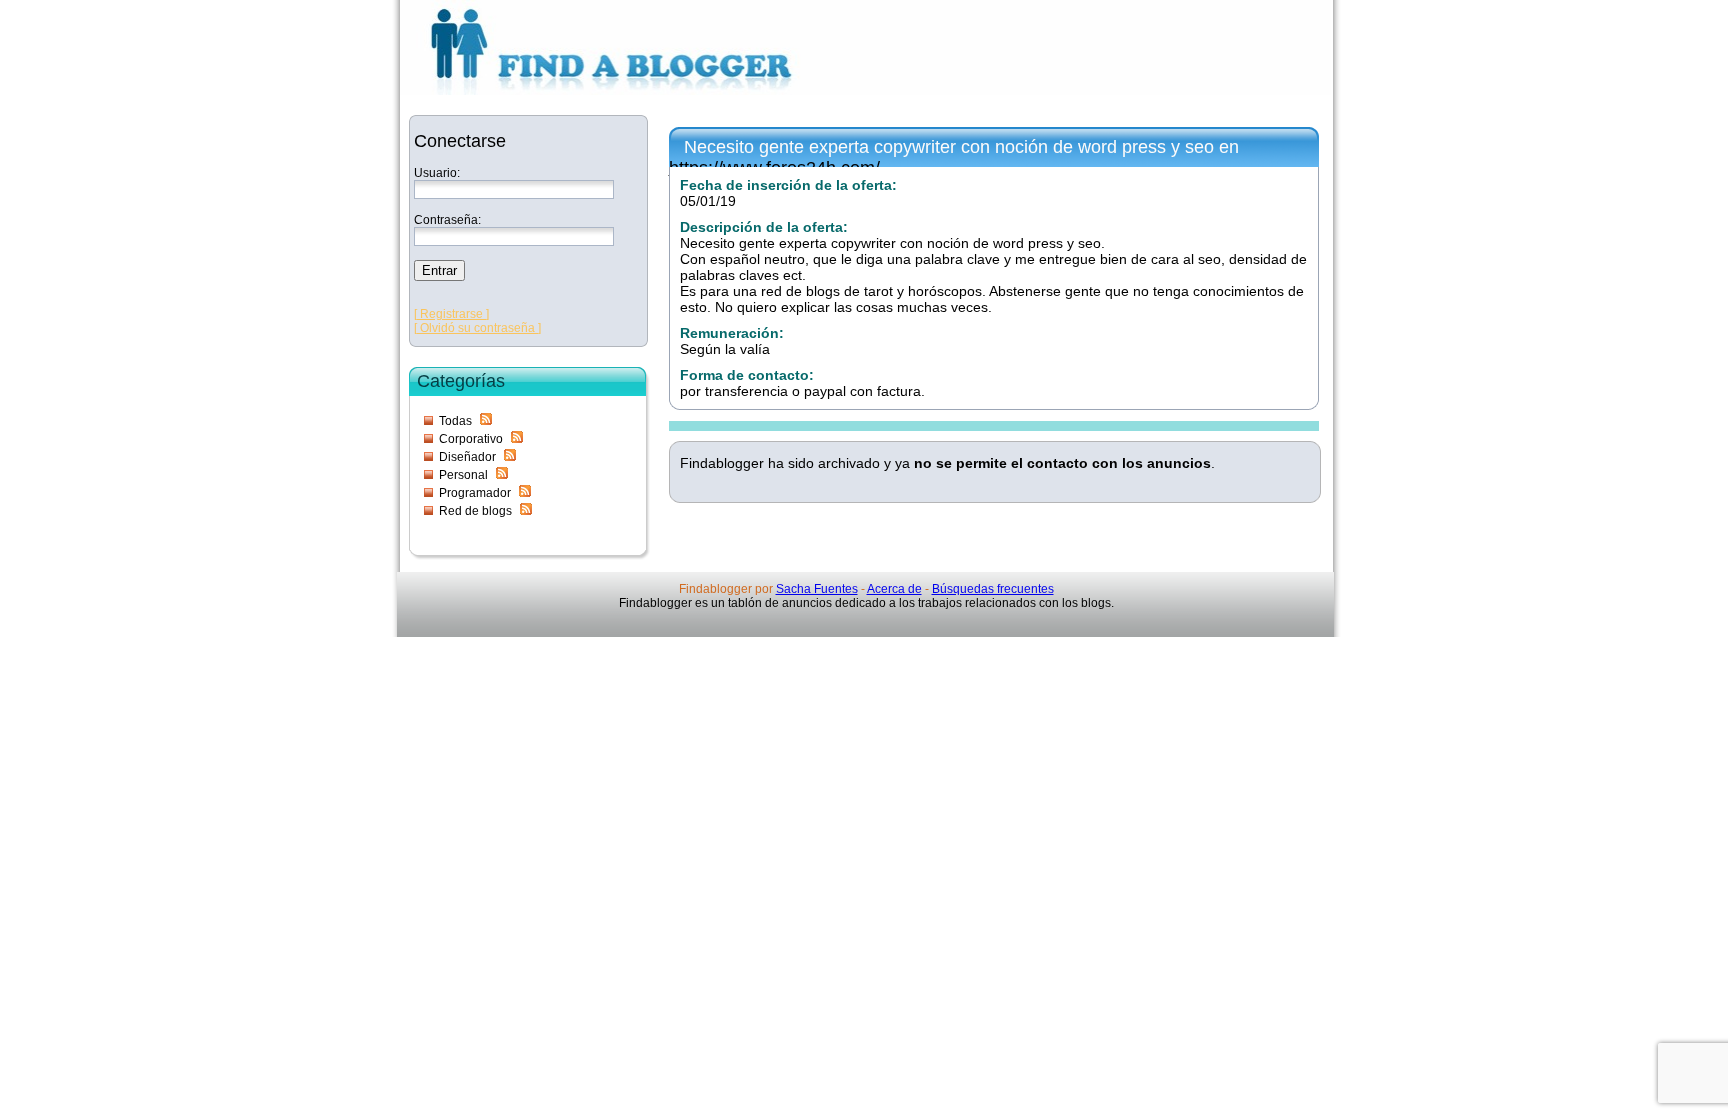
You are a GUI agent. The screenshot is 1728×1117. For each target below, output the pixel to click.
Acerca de (894, 589)
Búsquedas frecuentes (993, 589)
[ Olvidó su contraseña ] (477, 328)
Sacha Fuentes (817, 589)
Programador (475, 493)
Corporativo (471, 439)
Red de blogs (475, 511)
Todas (455, 421)
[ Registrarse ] (451, 314)
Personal (463, 475)
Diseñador (467, 457)
